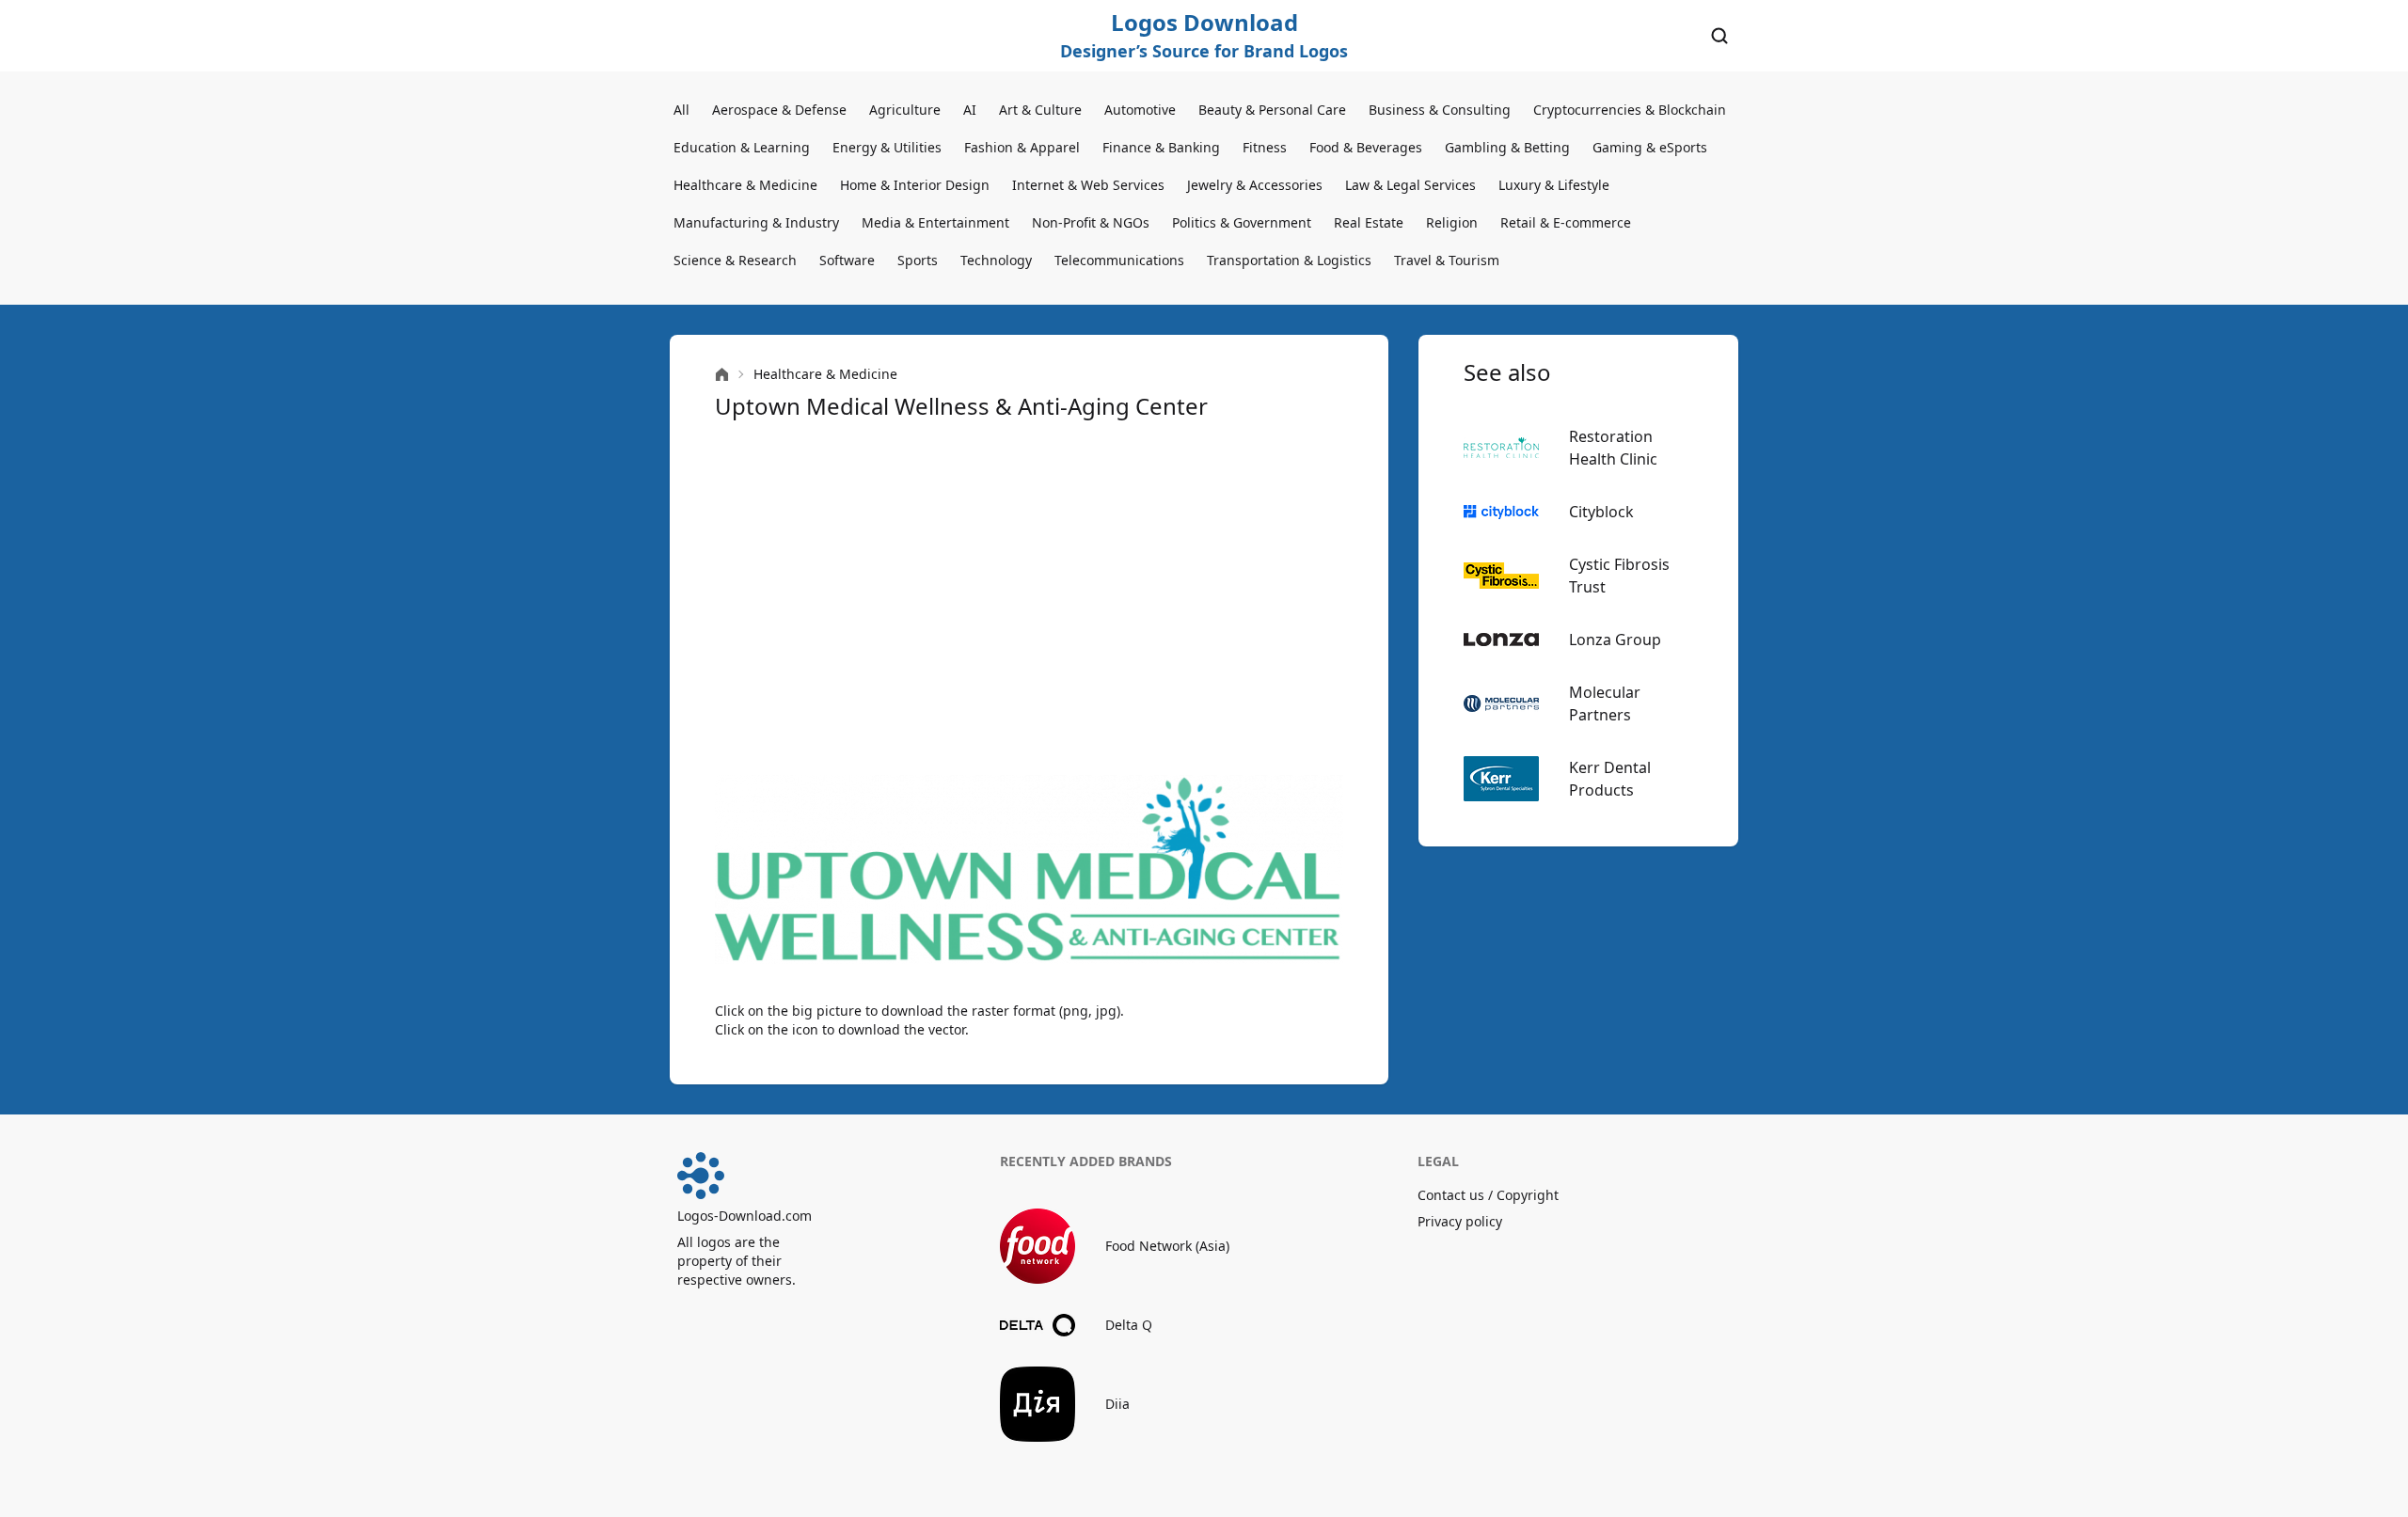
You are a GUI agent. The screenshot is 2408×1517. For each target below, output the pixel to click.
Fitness (1265, 147)
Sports (918, 260)
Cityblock (1601, 512)
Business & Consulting (1440, 110)
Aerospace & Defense (779, 110)
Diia (1117, 1404)
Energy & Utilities (887, 147)
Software (847, 260)
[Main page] (722, 375)
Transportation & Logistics (1289, 260)
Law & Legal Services (1410, 185)
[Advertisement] (1029, 598)
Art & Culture (1040, 110)
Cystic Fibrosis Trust (1619, 576)
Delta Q (1129, 1325)
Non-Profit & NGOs (1091, 222)
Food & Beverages (1366, 147)
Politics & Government (1242, 222)
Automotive (1140, 110)
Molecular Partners (1605, 703)
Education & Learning (742, 147)
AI (970, 110)
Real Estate (1369, 222)
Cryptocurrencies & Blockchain (1630, 110)
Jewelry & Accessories (1255, 185)
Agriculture (905, 110)
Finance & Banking (1161, 147)
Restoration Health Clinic (1613, 448)
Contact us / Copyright (1488, 1195)
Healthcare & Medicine (745, 185)
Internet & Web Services (1088, 185)
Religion (1452, 222)
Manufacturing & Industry (756, 222)
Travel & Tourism (1447, 260)
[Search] (1719, 36)
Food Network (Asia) (1167, 1246)
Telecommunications (1119, 260)
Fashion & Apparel (1022, 147)
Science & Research (735, 260)
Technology (996, 260)
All (681, 110)
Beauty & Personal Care (1272, 110)
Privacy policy (1460, 1221)
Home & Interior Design (915, 185)
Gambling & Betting (1507, 147)
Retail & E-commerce (1566, 222)
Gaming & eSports (1650, 147)
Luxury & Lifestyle (1554, 185)
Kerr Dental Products (1610, 779)
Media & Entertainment (935, 222)
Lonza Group (1615, 640)
